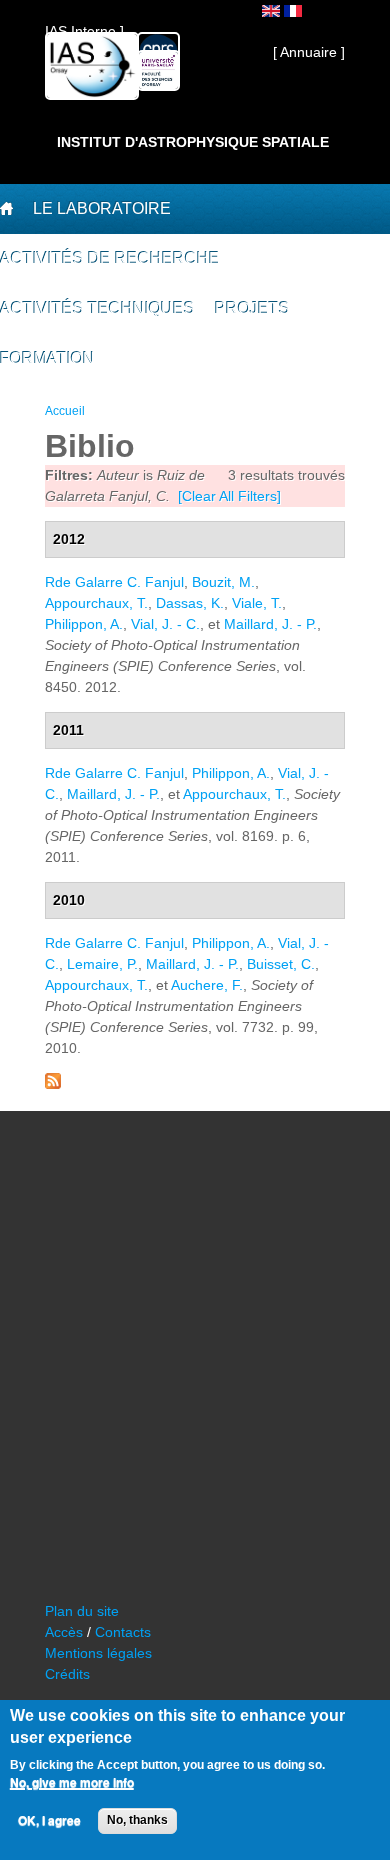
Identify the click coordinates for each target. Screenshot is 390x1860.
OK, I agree (49, 1821)
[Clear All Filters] (229, 496)
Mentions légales (98, 1653)
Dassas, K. (190, 603)
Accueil (65, 411)
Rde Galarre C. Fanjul (114, 582)
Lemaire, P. (102, 964)
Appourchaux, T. (96, 603)
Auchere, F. (207, 985)
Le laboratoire (102, 208)
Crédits (67, 1674)
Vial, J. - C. (165, 624)
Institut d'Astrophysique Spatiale (193, 142)
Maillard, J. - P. (270, 624)
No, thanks (137, 1820)
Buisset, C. (281, 964)
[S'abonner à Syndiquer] (53, 1084)
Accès (64, 1632)
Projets (252, 308)
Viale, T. (257, 603)
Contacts (123, 1632)
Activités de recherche (110, 258)
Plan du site (82, 1611)
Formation (47, 358)
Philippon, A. (84, 624)
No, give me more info (72, 1783)
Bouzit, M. (223, 582)
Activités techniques (97, 308)
